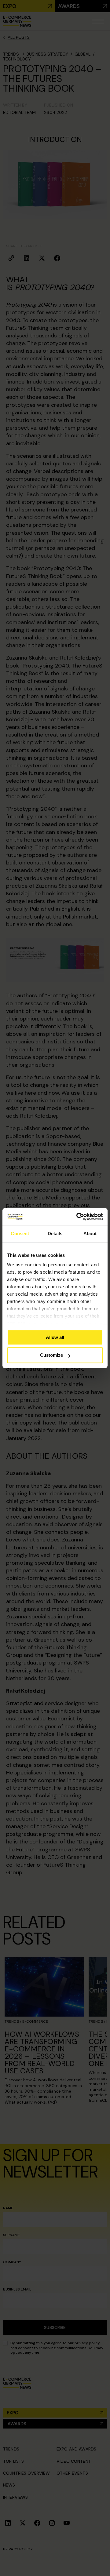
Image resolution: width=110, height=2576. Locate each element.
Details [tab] (55, 1233)
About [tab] (90, 1233)
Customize (51, 1355)
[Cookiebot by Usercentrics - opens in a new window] (78, 1217)
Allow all (55, 1337)
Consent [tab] (20, 1233)
